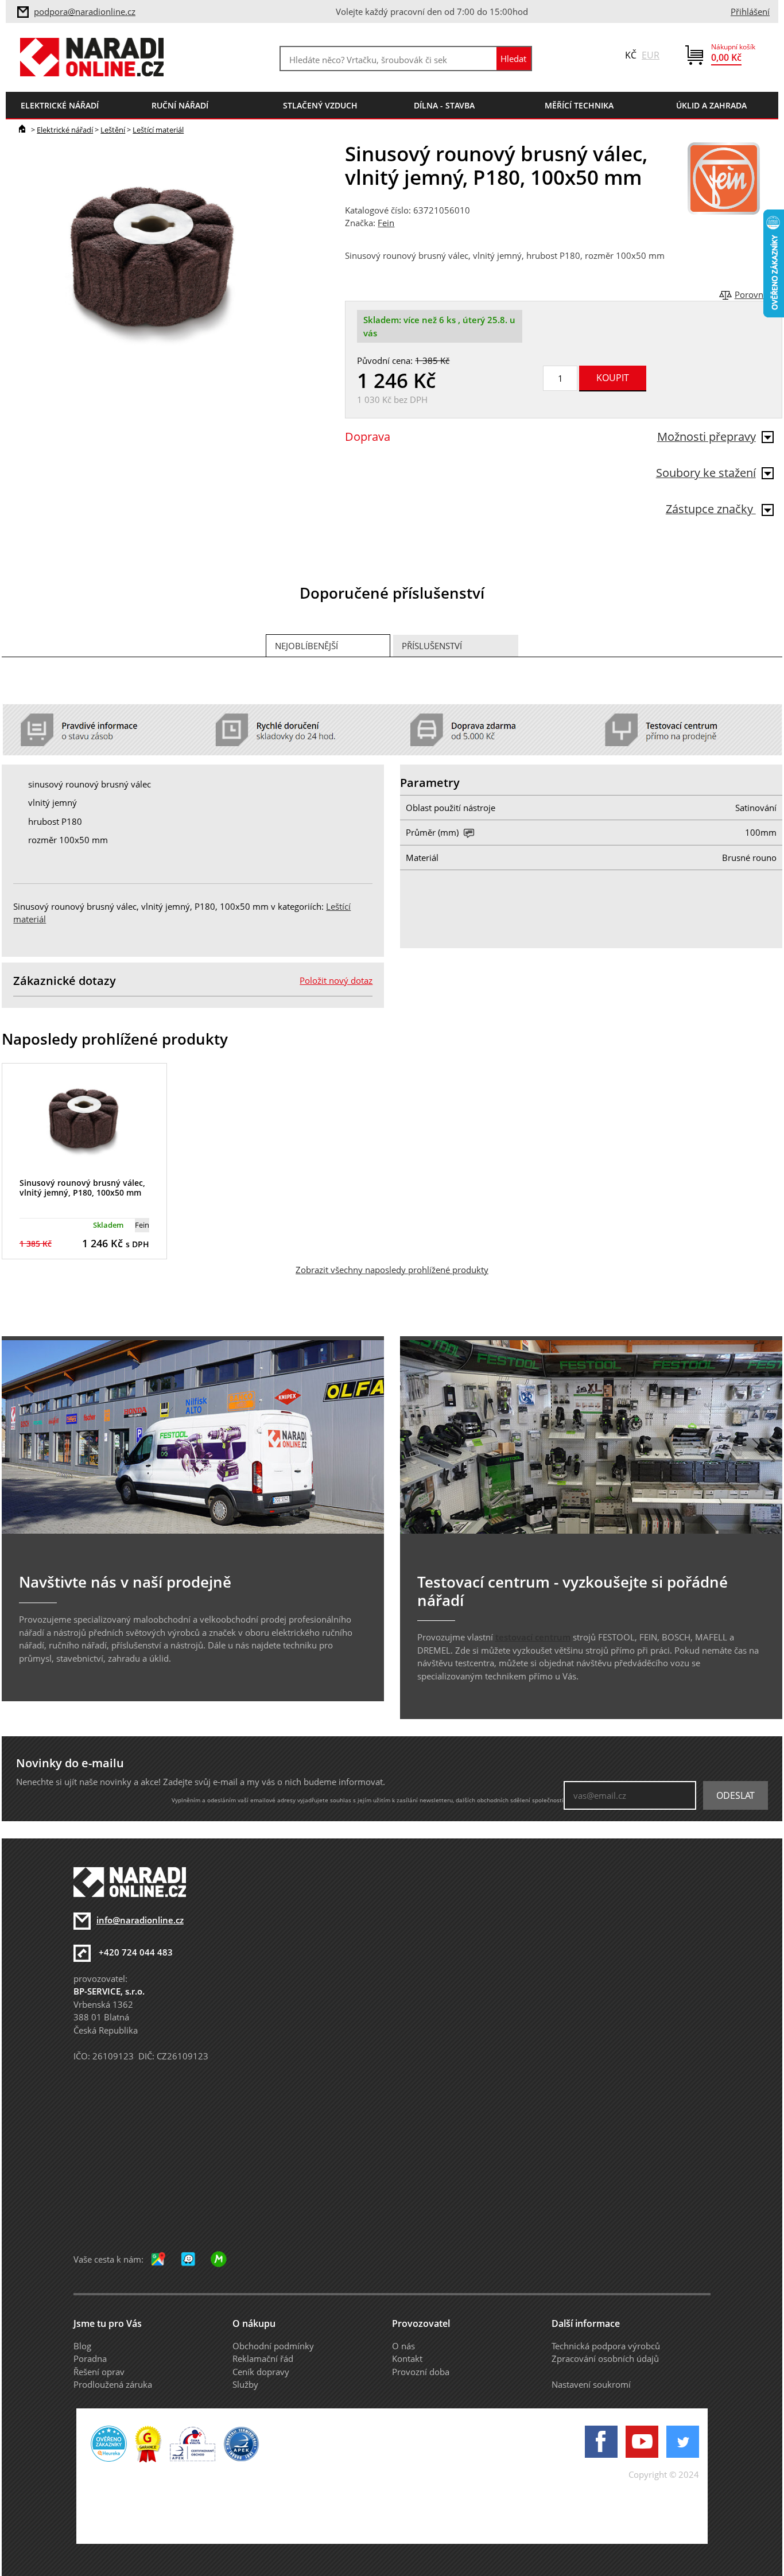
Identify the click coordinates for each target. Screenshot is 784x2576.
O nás (403, 2346)
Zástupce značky (711, 509)
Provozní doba (421, 2372)
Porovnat (753, 294)
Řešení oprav (99, 2372)
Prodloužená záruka (113, 2384)
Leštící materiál (158, 130)
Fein (386, 223)
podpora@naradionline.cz (85, 11)
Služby (245, 2384)
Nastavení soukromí (591, 2384)
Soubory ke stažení (706, 473)
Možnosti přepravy (707, 437)
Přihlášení (750, 11)
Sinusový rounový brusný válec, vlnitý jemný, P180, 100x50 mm (82, 1188)
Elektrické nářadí (65, 130)
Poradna (90, 2358)
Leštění (113, 130)
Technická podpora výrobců (606, 2346)
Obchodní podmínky (273, 2346)
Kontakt (407, 2358)
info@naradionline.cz (140, 1920)
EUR (651, 55)
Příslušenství (432, 646)
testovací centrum (533, 1637)
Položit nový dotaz (336, 980)
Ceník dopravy (261, 2372)
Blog (82, 2346)
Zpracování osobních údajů (605, 2358)
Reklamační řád (263, 2358)
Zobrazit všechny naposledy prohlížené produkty (392, 1270)
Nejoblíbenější (306, 646)
